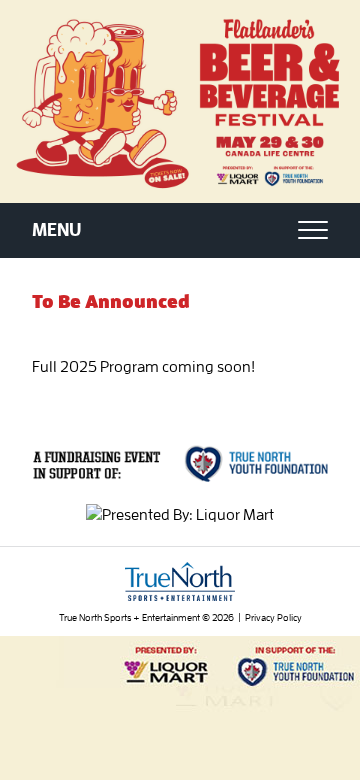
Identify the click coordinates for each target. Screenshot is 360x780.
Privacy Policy (273, 618)
